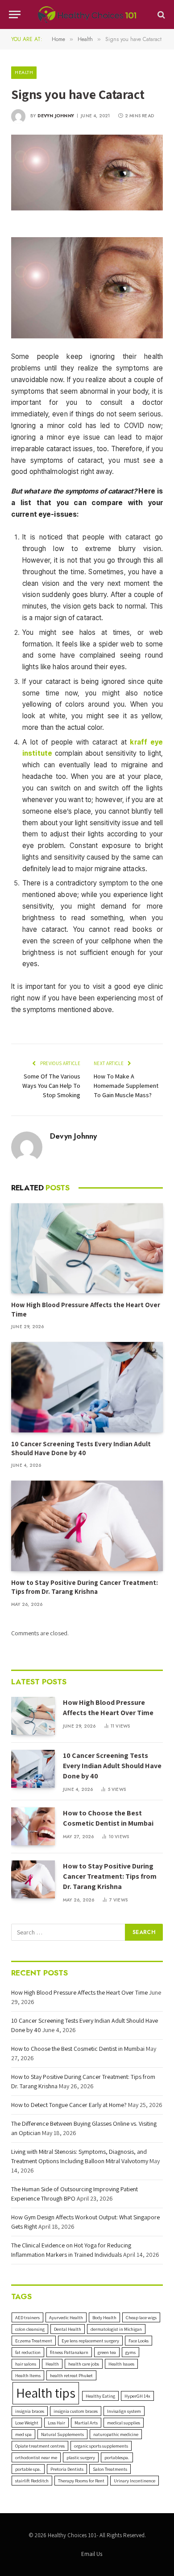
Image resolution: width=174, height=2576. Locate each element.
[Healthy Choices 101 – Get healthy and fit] (87, 14)
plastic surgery (81, 2457)
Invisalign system (124, 2411)
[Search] (160, 14)
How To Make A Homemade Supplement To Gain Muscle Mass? (126, 1086)
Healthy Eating (100, 2396)
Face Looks (139, 2341)
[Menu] (15, 14)
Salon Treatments (110, 2469)
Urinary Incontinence (135, 2481)
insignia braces (30, 2411)
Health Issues (121, 2364)
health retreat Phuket (71, 2375)
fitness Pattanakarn (69, 2352)
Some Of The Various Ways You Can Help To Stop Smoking (51, 1086)
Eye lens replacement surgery (90, 2341)
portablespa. (117, 2457)
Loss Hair (56, 2423)
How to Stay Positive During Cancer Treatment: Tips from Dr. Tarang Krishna (85, 1587)
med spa (23, 2434)
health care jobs (84, 2364)
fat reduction (28, 2352)
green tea (107, 2352)
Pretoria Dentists (67, 2469)
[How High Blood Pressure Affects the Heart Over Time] (87, 1248)
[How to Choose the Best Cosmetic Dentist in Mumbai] (33, 1826)
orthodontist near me (36, 2457)
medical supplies (124, 2423)
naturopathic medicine (116, 2434)
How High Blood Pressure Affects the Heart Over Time (108, 1708)
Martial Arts (86, 2423)
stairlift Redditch (32, 2481)
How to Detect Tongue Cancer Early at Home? (69, 2105)
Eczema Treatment (34, 2341)
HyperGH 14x (137, 2396)
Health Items (28, 2375)
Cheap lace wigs (141, 2317)
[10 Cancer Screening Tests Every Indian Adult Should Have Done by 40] (87, 1387)
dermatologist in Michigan (116, 2329)
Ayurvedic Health (66, 2317)
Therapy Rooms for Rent (81, 2481)
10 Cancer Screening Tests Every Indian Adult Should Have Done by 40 (81, 1448)
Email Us (92, 2554)
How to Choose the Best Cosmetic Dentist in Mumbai (108, 1818)
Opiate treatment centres (40, 2446)
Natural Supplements (62, 2434)
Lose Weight (27, 2423)
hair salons (26, 2364)
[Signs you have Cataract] (87, 173)
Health (24, 72)
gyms (130, 2352)
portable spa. (28, 2469)
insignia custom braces (76, 2411)
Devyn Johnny (56, 116)
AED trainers (27, 2317)
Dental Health (68, 2329)
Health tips (46, 2393)
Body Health (104, 2317)
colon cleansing (30, 2329)
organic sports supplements (101, 2446)
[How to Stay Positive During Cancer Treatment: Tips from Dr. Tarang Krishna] (87, 1526)
